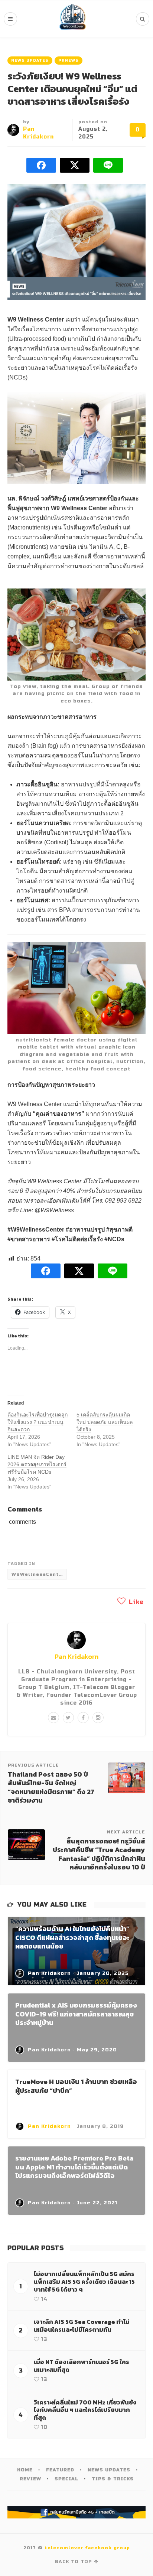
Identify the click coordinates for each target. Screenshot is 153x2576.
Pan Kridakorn (76, 1657)
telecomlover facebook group (87, 2548)
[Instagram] (98, 1718)
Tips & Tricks (113, 2479)
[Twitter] (68, 1718)
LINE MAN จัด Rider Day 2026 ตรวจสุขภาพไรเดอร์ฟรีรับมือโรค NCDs (37, 1464)
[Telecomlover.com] (73, 19)
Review (30, 2479)
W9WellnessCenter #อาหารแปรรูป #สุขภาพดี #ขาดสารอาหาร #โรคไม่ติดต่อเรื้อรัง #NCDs (39, 1574)
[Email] (53, 1718)
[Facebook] (83, 1718)
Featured (60, 2470)
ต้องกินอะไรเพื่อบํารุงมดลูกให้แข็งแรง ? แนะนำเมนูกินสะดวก (38, 1422)
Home (25, 2470)
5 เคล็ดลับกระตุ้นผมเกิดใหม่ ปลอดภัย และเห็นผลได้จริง (105, 1422)
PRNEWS (69, 61)
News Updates (30, 61)
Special (66, 2479)
